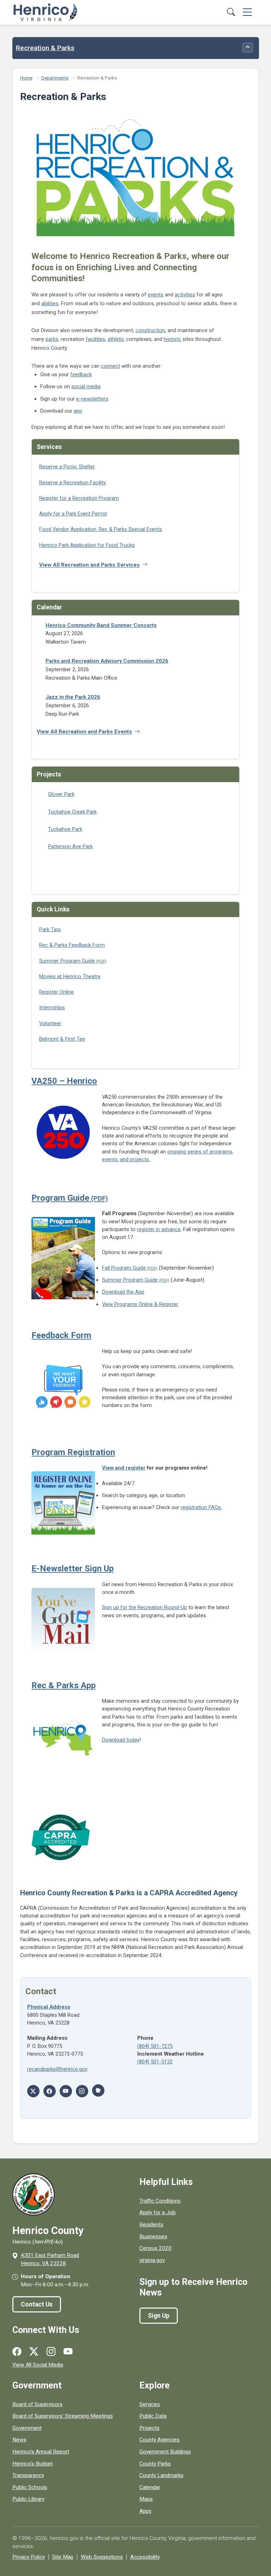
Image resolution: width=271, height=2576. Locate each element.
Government (27, 2428)
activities (185, 295)
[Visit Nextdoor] (98, 2090)
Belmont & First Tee (62, 1039)
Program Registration (73, 1452)
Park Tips (50, 929)
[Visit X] (33, 2091)
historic (172, 339)
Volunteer (50, 1023)
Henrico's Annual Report (41, 2452)
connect (110, 366)
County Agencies (159, 2440)
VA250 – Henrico (64, 1081)
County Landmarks (161, 2475)
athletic (116, 339)
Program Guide (60, 1198)
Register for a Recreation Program (79, 498)
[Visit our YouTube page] (68, 2352)
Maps (146, 2499)
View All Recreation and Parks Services (89, 565)
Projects (149, 2428)
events (156, 295)
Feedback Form (61, 1335)
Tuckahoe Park (65, 829)
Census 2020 (155, 2248)
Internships (52, 1008)
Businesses (153, 2237)
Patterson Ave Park (70, 846)
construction (150, 330)
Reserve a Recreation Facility (73, 483)
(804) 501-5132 (155, 2062)
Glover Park (61, 794)
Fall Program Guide (124, 1268)
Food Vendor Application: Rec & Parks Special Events (101, 529)
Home (26, 78)
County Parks (155, 2464)
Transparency (28, 2475)
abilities (50, 303)
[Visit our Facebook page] (17, 2352)
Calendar (150, 2487)
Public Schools (30, 2487)
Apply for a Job (158, 2212)
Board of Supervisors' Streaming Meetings (63, 2416)
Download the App (123, 1292)
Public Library (28, 2499)
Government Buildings (165, 2452)
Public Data (153, 2416)
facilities (95, 339)
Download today (121, 1740)
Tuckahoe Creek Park (72, 812)
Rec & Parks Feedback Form (72, 945)
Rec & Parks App (64, 1685)
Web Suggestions (102, 2557)
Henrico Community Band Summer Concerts (101, 625)
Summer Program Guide (67, 961)
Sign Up (159, 2316)
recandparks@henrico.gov (57, 2069)
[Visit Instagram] (82, 2091)
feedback (81, 374)
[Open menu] (247, 13)
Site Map (63, 2557)
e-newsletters (92, 399)
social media (86, 386)
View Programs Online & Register (140, 1304)
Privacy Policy (29, 2557)
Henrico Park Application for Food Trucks (87, 545)
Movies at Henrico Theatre (70, 976)
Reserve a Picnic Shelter (67, 467)
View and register (124, 1468)
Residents (151, 2225)
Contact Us (37, 2304)
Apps (145, 2511)
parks (52, 339)
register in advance (159, 1229)
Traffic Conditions (160, 2201)
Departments (55, 78)
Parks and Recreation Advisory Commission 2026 (107, 661)
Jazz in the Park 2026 (73, 697)
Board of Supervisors (37, 2404)
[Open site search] (231, 13)
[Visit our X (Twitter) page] (34, 2352)
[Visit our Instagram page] (51, 2352)
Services (150, 2404)
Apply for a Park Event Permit (73, 514)
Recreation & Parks (45, 48)
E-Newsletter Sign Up (73, 1568)
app (78, 411)
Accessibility (145, 2557)
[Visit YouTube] (66, 2091)
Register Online (56, 992)
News (19, 2440)
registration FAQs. (201, 1507)
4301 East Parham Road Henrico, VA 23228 (50, 2259)
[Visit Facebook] (50, 2091)
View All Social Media (38, 2365)
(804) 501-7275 (155, 2046)
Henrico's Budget (32, 2464)
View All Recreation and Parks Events (84, 732)
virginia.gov (152, 2260)
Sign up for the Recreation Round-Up (144, 1607)
